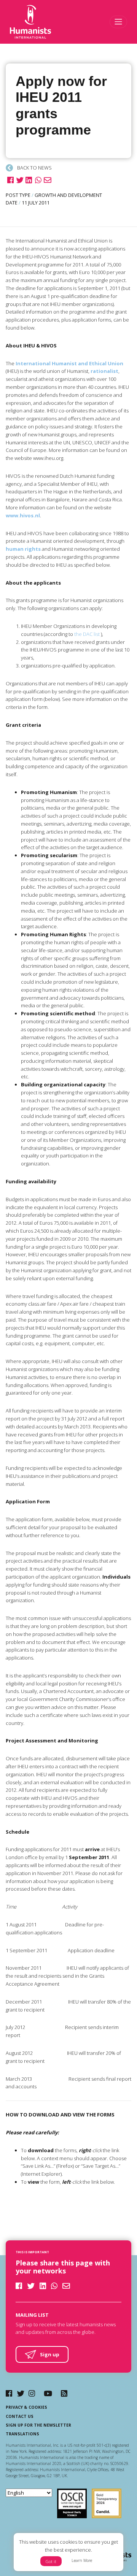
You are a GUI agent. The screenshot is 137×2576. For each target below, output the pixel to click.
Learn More (82, 2560)
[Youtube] (48, 2393)
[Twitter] (21, 2393)
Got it (51, 2561)
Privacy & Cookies (26, 2407)
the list (87, 634)
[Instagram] (32, 2393)
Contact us (20, 2416)
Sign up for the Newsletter (38, 2425)
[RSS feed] (64, 2393)
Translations (22, 2434)
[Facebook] (9, 2393)
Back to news (34, 168)
